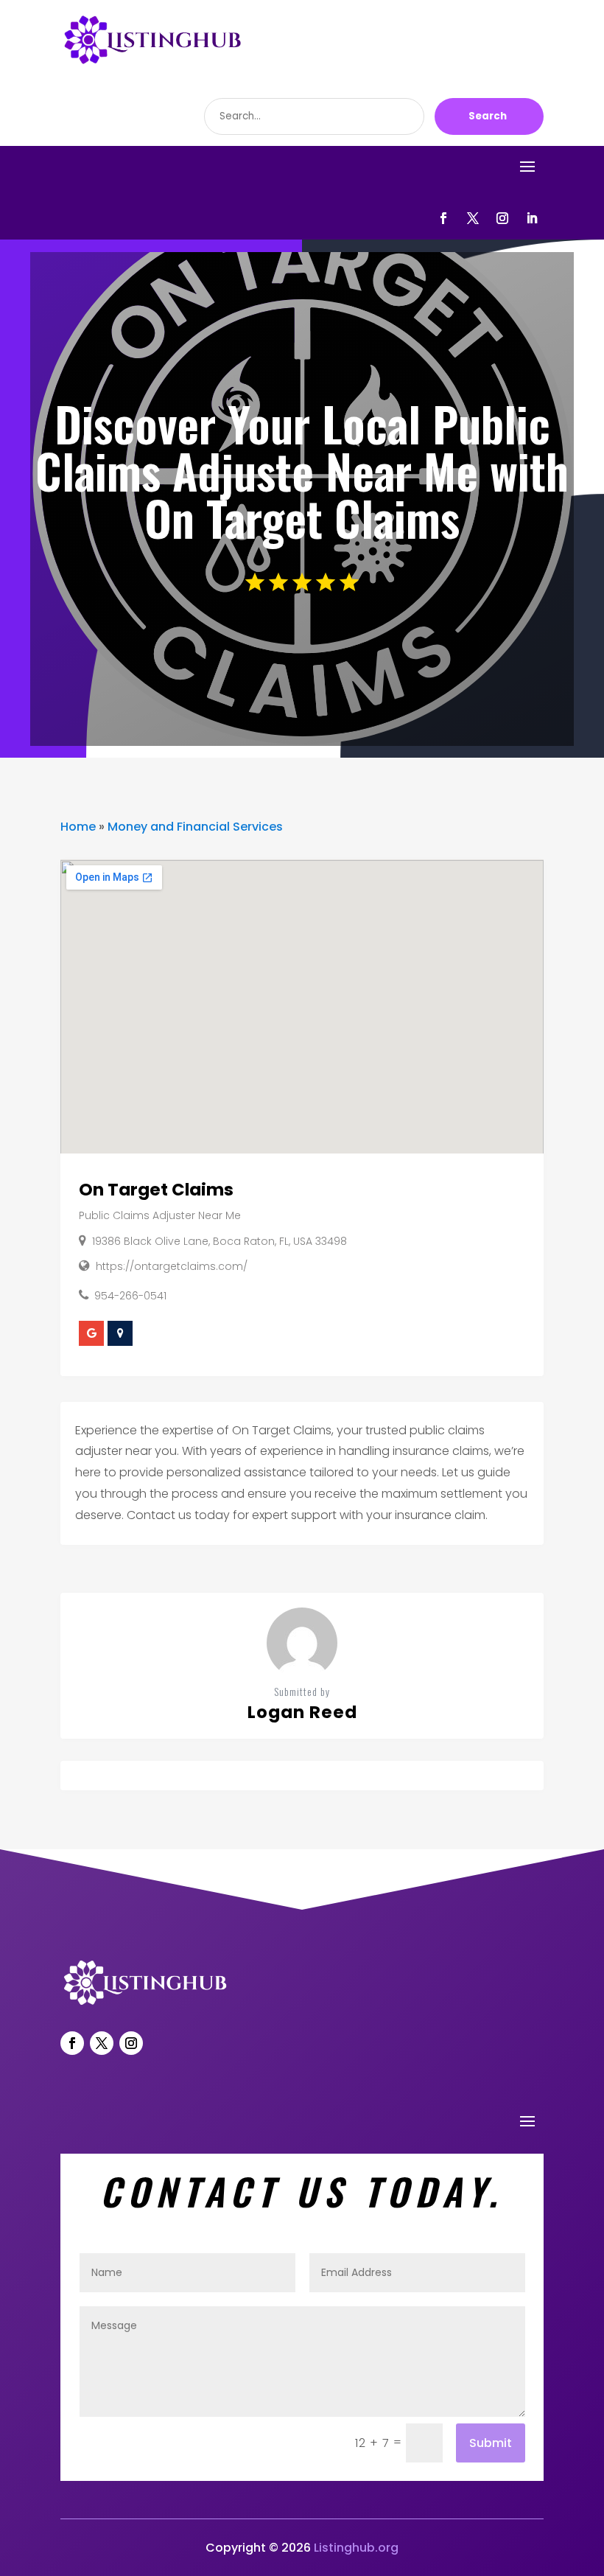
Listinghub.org (356, 2548)
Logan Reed (302, 1712)
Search (488, 116)
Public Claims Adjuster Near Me (160, 1215)
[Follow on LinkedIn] (532, 218)
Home (78, 827)
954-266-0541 (130, 1296)
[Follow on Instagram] (502, 218)
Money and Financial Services (195, 827)
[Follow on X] (473, 218)
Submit (491, 2443)
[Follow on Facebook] (443, 218)
